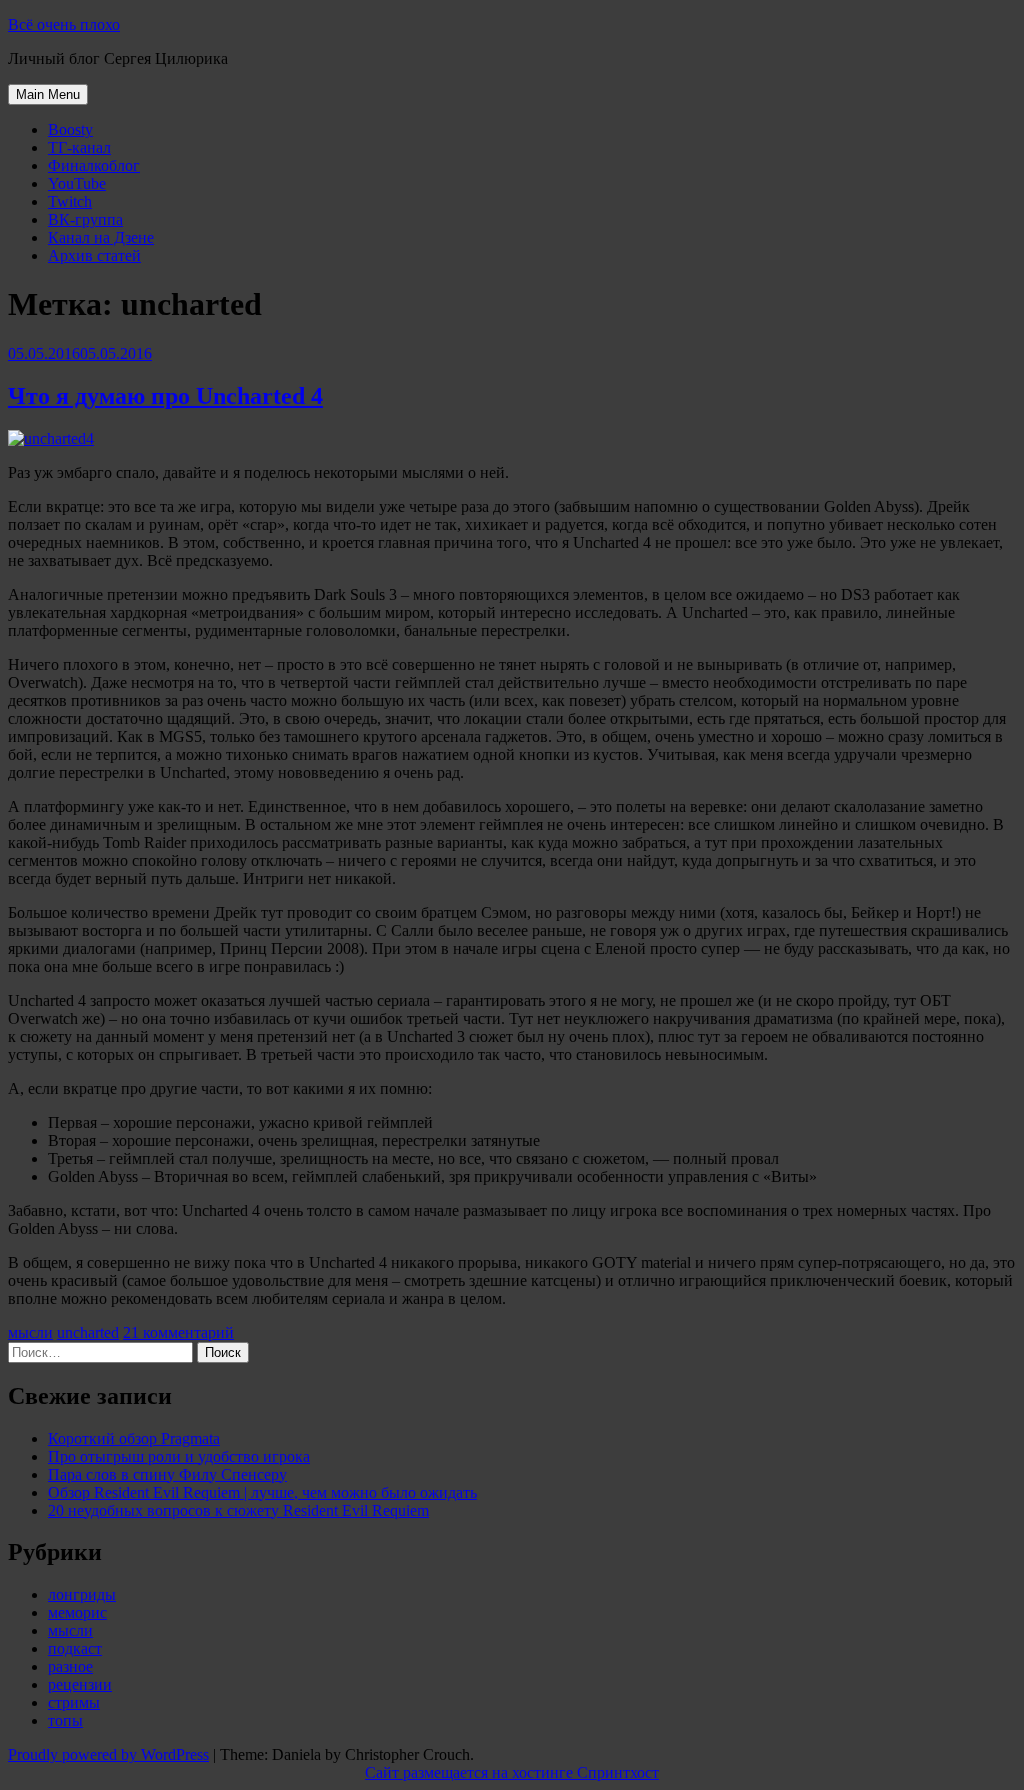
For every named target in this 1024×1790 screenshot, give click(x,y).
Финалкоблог (94, 165)
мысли (30, 1332)
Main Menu (48, 94)
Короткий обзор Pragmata (134, 1438)
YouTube (77, 183)
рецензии (80, 1684)
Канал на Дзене (101, 237)
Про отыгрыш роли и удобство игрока (179, 1456)
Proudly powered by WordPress (108, 1754)
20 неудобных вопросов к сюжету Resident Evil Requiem (238, 1510)
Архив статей (94, 255)
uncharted (88, 1332)
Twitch (70, 201)
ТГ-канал (79, 147)
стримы (74, 1702)
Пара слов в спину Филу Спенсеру (167, 1474)
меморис (77, 1612)
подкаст (75, 1648)
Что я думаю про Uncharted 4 (165, 396)
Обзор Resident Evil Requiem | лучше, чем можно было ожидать (262, 1492)
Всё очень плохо (64, 24)
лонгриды (82, 1594)
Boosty (70, 129)
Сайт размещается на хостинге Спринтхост (512, 1772)
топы (65, 1720)
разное (70, 1666)
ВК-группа (85, 219)
